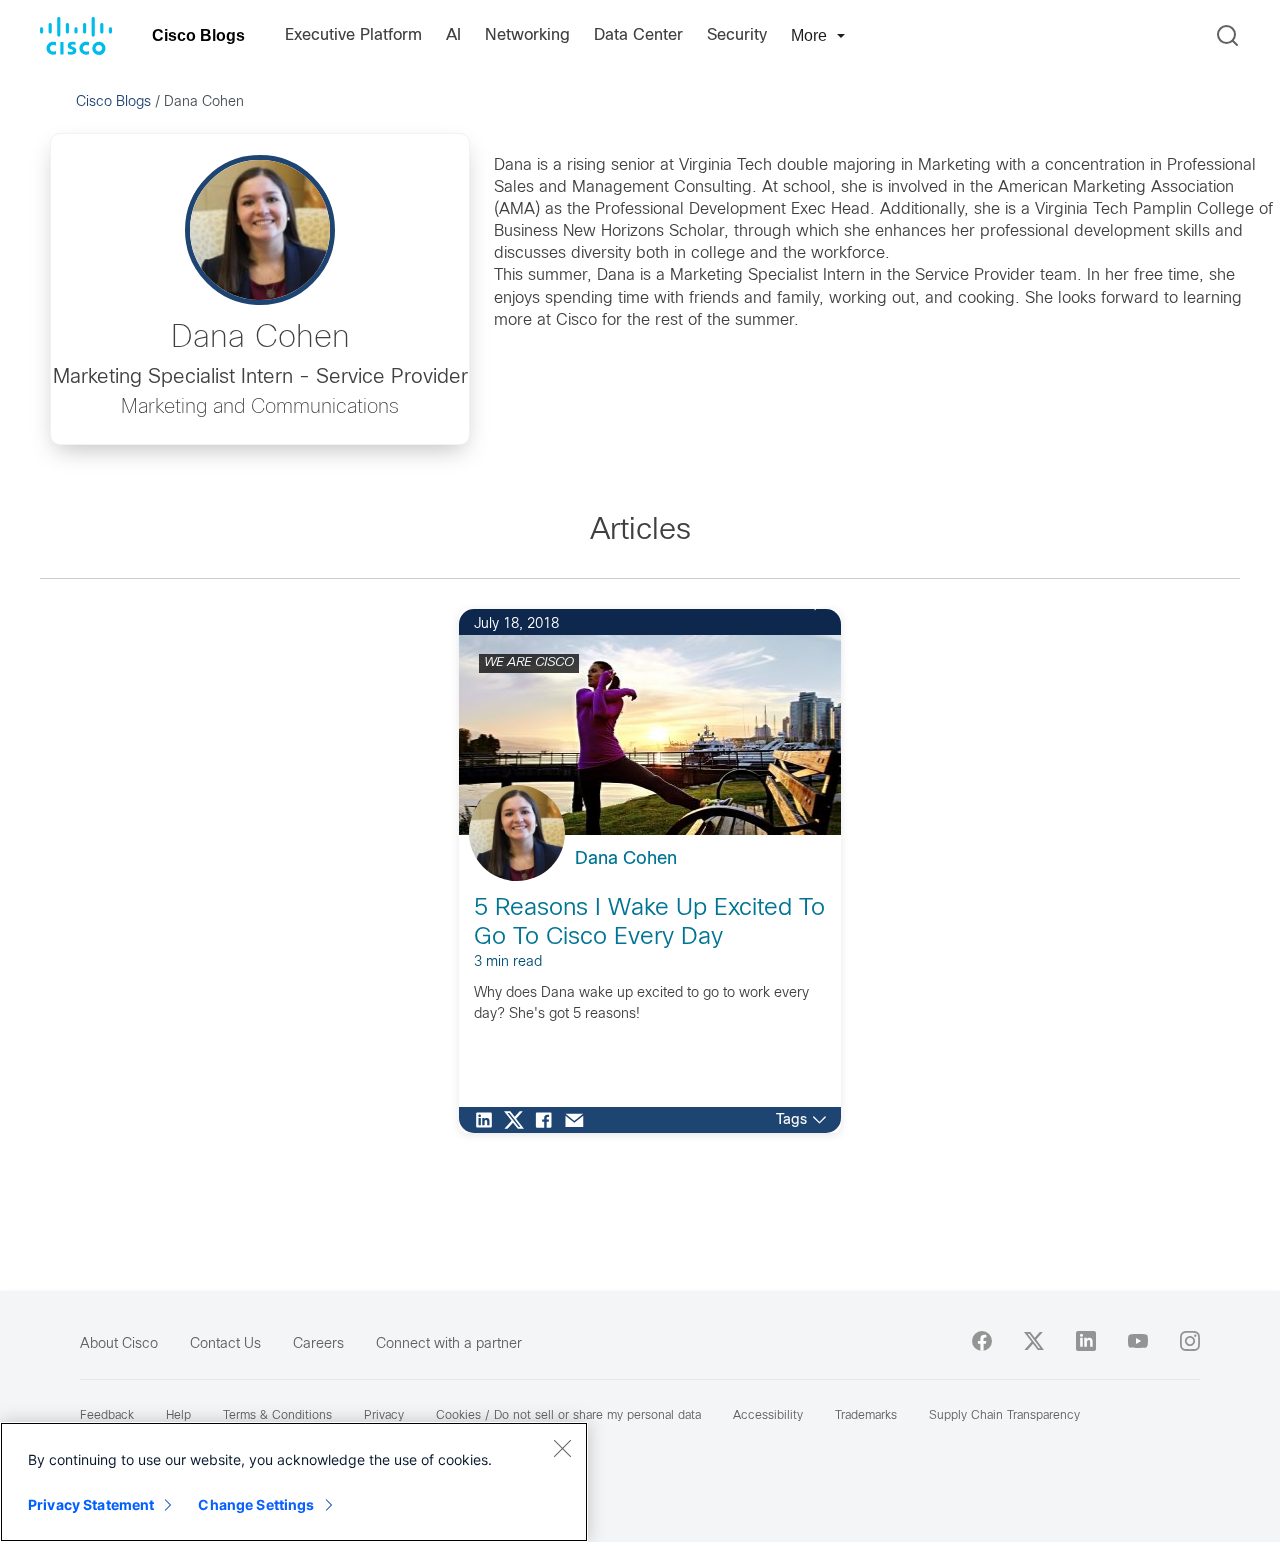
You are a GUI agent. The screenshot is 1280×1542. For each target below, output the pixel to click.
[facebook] (982, 1341)
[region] (294, 1482)
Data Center (638, 35)
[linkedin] (1086, 1341)
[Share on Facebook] (549, 1120)
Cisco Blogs (198, 35)
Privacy (384, 1416)
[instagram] (1190, 1341)
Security (737, 35)
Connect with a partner (449, 1344)
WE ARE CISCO (529, 663)
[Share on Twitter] (519, 1120)
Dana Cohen (626, 859)
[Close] (562, 1448)
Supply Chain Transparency (1004, 1416)
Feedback (107, 1416)
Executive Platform (353, 35)
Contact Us (225, 1344)
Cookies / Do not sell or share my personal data (568, 1416)
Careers (318, 1344)
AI (453, 35)
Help (178, 1416)
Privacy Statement (91, 1504)
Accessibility (768, 1416)
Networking (527, 35)
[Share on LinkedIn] (489, 1120)
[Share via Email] (579, 1120)
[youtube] (1138, 1341)
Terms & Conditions (277, 1416)
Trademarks (866, 1416)
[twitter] (1034, 1341)
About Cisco (119, 1344)
